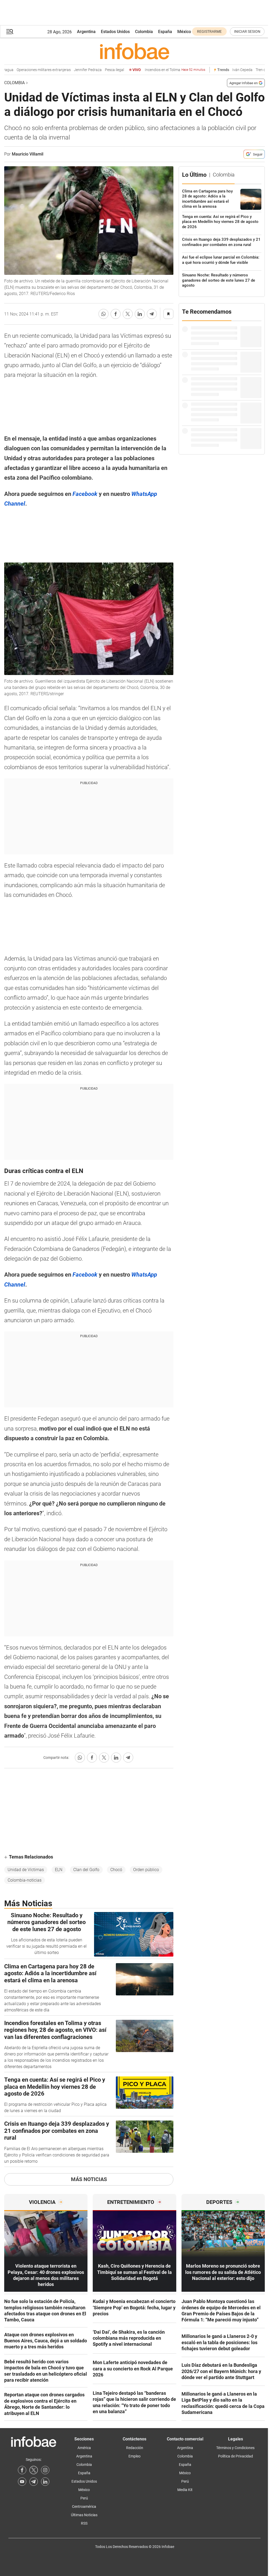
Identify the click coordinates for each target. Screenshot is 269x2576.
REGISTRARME (209, 31)
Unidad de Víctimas (26, 1870)
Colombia (144, 32)
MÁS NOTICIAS (89, 2179)
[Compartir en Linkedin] (140, 314)
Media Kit (185, 2490)
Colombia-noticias (25, 1880)
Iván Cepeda (218, 70)
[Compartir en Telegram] (152, 314)
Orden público (146, 1870)
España (165, 32)
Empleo (134, 2456)
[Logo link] (134, 51)
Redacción (135, 2448)
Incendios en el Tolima (151, 70)
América (84, 2448)
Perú (84, 2498)
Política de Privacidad (236, 2456)
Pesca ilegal (90, 70)
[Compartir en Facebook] (116, 314)
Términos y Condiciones (235, 2448)
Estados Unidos (115, 32)
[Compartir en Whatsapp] (104, 314)
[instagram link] (45, 2470)
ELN (59, 1870)
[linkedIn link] (45, 2482)
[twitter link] (34, 2470)
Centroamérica (84, 2507)
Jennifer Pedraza (64, 70)
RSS (84, 2523)
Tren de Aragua (244, 70)
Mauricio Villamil (28, 154)
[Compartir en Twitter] (128, 314)
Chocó (116, 1870)
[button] (10, 32)
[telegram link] (34, 2482)
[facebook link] (22, 2470)
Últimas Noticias (84, 2515)
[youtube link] (22, 2482)
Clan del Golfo (86, 1870)
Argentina (86, 32)
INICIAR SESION (247, 31)
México (184, 32)
